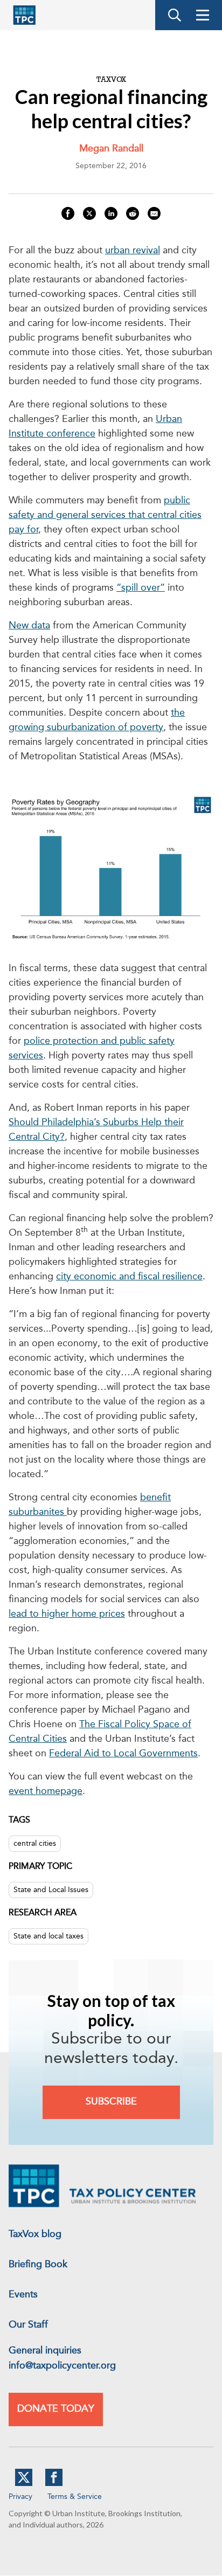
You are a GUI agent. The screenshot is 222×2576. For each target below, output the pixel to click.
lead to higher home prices (67, 1614)
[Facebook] (54, 2484)
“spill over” (141, 588)
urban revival (133, 251)
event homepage (46, 1791)
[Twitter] (24, 2484)
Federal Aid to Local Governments (123, 1754)
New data (29, 626)
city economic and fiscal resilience (129, 1277)
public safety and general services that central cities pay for (105, 515)
